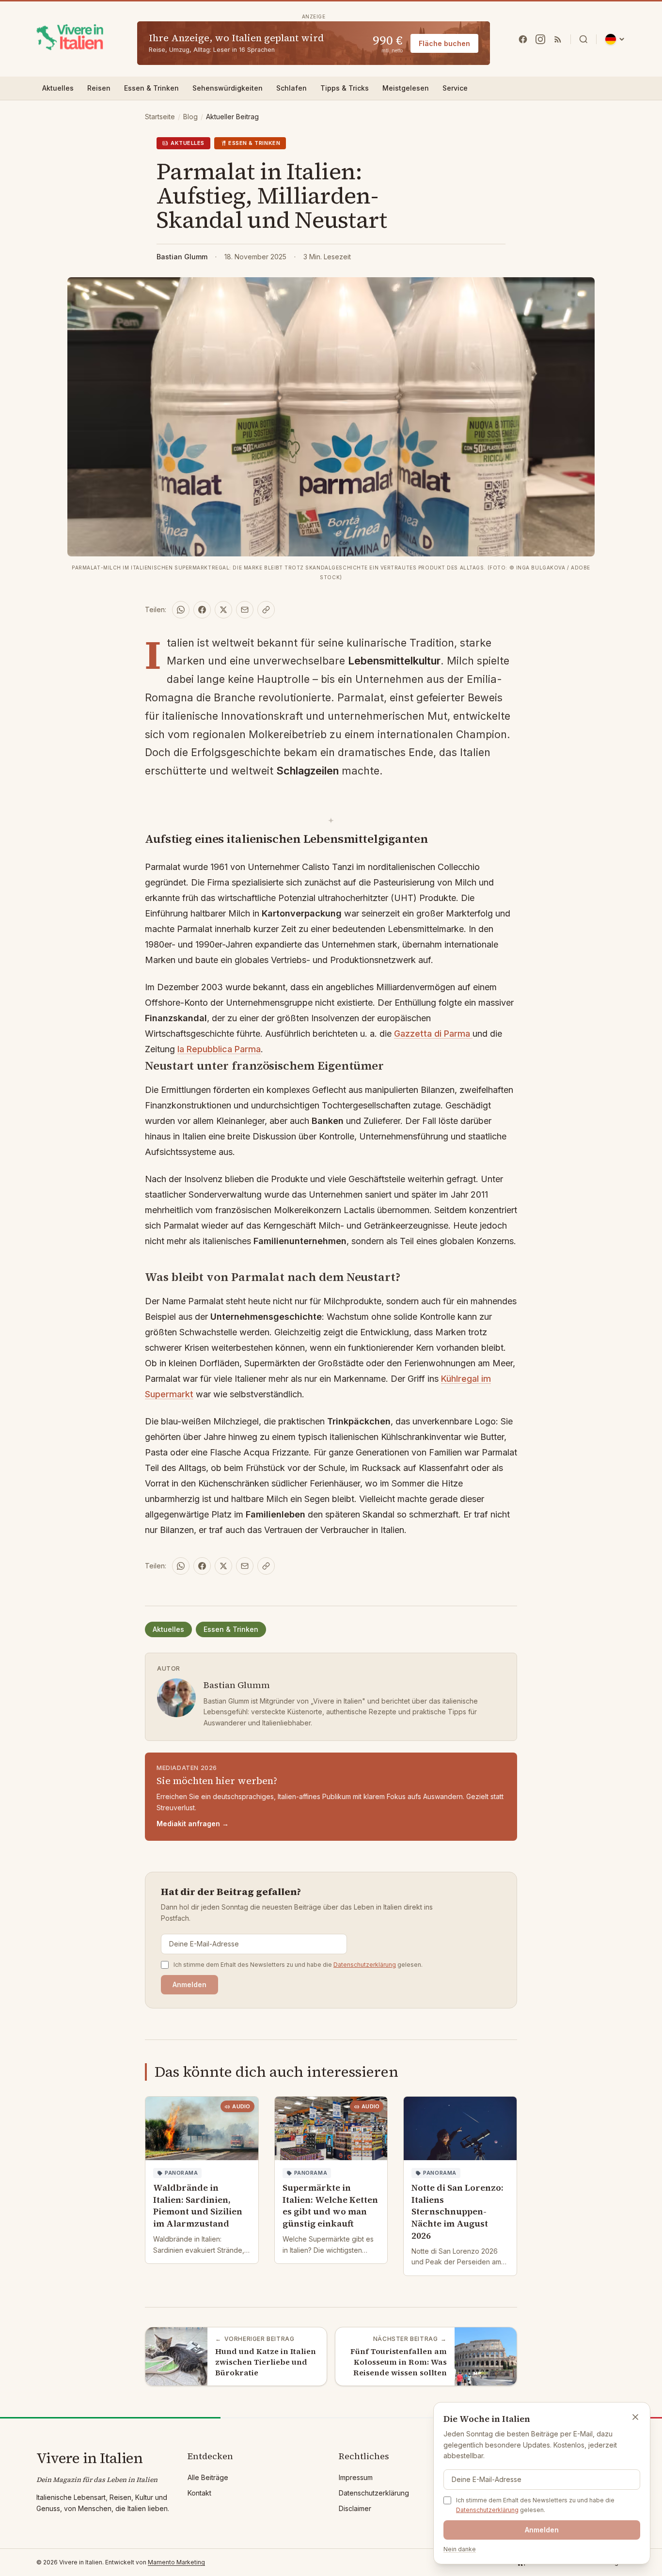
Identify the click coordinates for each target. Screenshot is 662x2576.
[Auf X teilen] (223, 610)
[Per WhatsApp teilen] (181, 610)
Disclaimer (355, 2508)
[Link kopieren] (266, 610)
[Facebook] (523, 39)
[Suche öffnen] (583, 39)
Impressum (356, 2477)
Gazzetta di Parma (433, 1034)
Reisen (99, 88)
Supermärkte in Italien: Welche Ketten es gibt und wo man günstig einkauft (330, 2205)
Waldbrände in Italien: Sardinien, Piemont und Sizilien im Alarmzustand (198, 2205)
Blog (190, 117)
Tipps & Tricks (345, 88)
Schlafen (292, 88)
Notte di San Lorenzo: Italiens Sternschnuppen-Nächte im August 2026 (457, 2212)
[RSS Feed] (558, 39)
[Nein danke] (635, 2417)
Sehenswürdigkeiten (228, 88)
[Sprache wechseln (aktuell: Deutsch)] (615, 39)
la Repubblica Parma (219, 1049)
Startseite (160, 117)
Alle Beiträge (208, 2477)
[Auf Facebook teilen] (202, 610)
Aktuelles (58, 88)
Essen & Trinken (151, 88)
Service (455, 88)
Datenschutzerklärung (365, 1965)
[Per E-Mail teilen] (245, 610)
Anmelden (189, 1984)
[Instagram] (540, 39)
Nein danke (460, 2549)
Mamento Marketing (176, 2562)
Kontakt (199, 2493)
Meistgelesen (406, 88)
